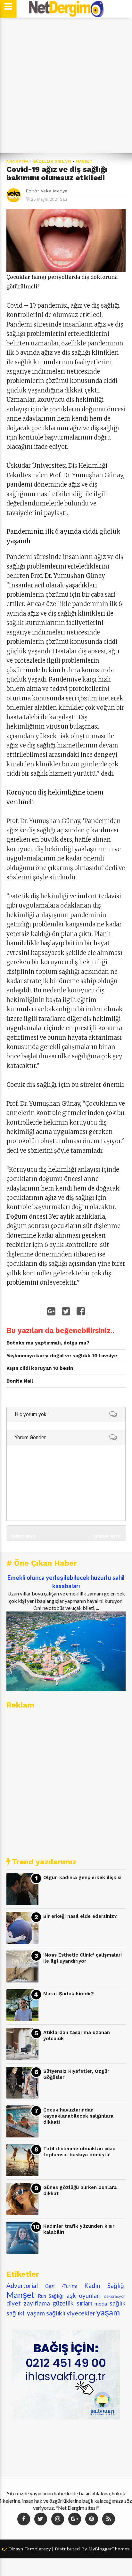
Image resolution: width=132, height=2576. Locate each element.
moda (101, 2303)
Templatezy (38, 2549)
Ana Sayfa (18, 162)
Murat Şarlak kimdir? (69, 1994)
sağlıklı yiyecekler (71, 2313)
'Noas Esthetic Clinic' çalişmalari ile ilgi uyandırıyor (82, 1958)
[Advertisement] (66, 85)
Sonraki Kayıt (107, 1536)
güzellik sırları (52, 162)
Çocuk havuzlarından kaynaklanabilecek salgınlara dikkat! (78, 2116)
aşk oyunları (84, 2295)
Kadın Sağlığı (105, 2285)
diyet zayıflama (28, 2303)
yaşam (108, 2312)
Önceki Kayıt (24, 1536)
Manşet (84, 162)
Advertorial (22, 2285)
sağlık (118, 2303)
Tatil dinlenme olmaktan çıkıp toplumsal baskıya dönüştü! (79, 2152)
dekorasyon (115, 2296)
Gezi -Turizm (61, 2286)
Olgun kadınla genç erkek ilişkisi (82, 1877)
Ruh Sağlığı (51, 2296)
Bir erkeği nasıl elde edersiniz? (80, 1916)
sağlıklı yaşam (26, 2313)
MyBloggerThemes (109, 2549)
